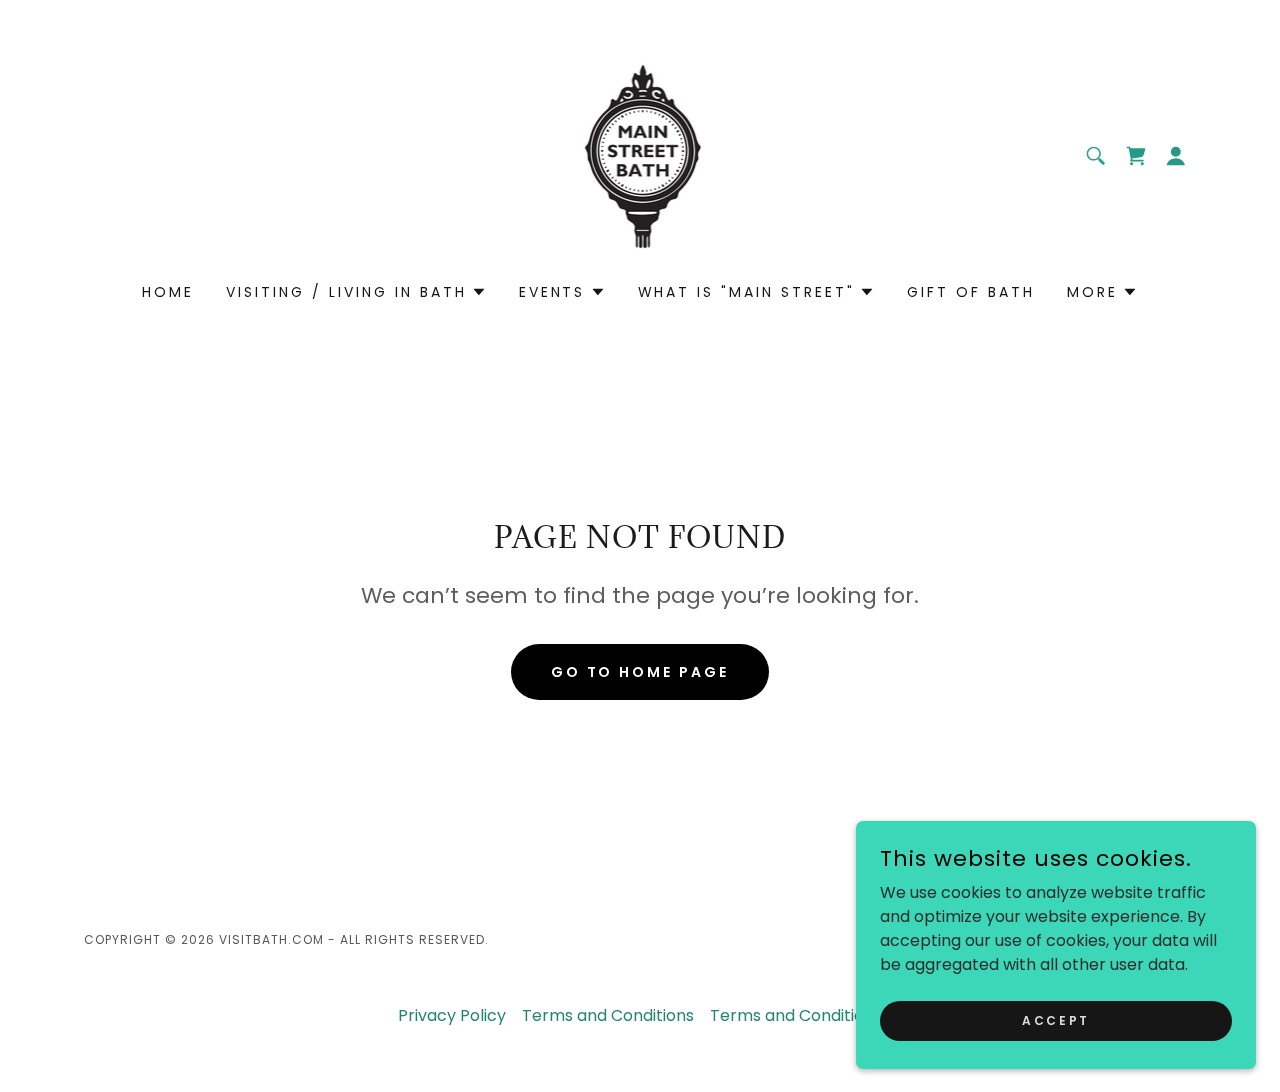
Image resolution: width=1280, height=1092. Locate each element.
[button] (1136, 156)
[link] (640, 154)
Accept (1055, 1019)
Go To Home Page (640, 672)
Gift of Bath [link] (971, 292)
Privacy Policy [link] (452, 1015)
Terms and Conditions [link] (608, 1015)
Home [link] (168, 292)
